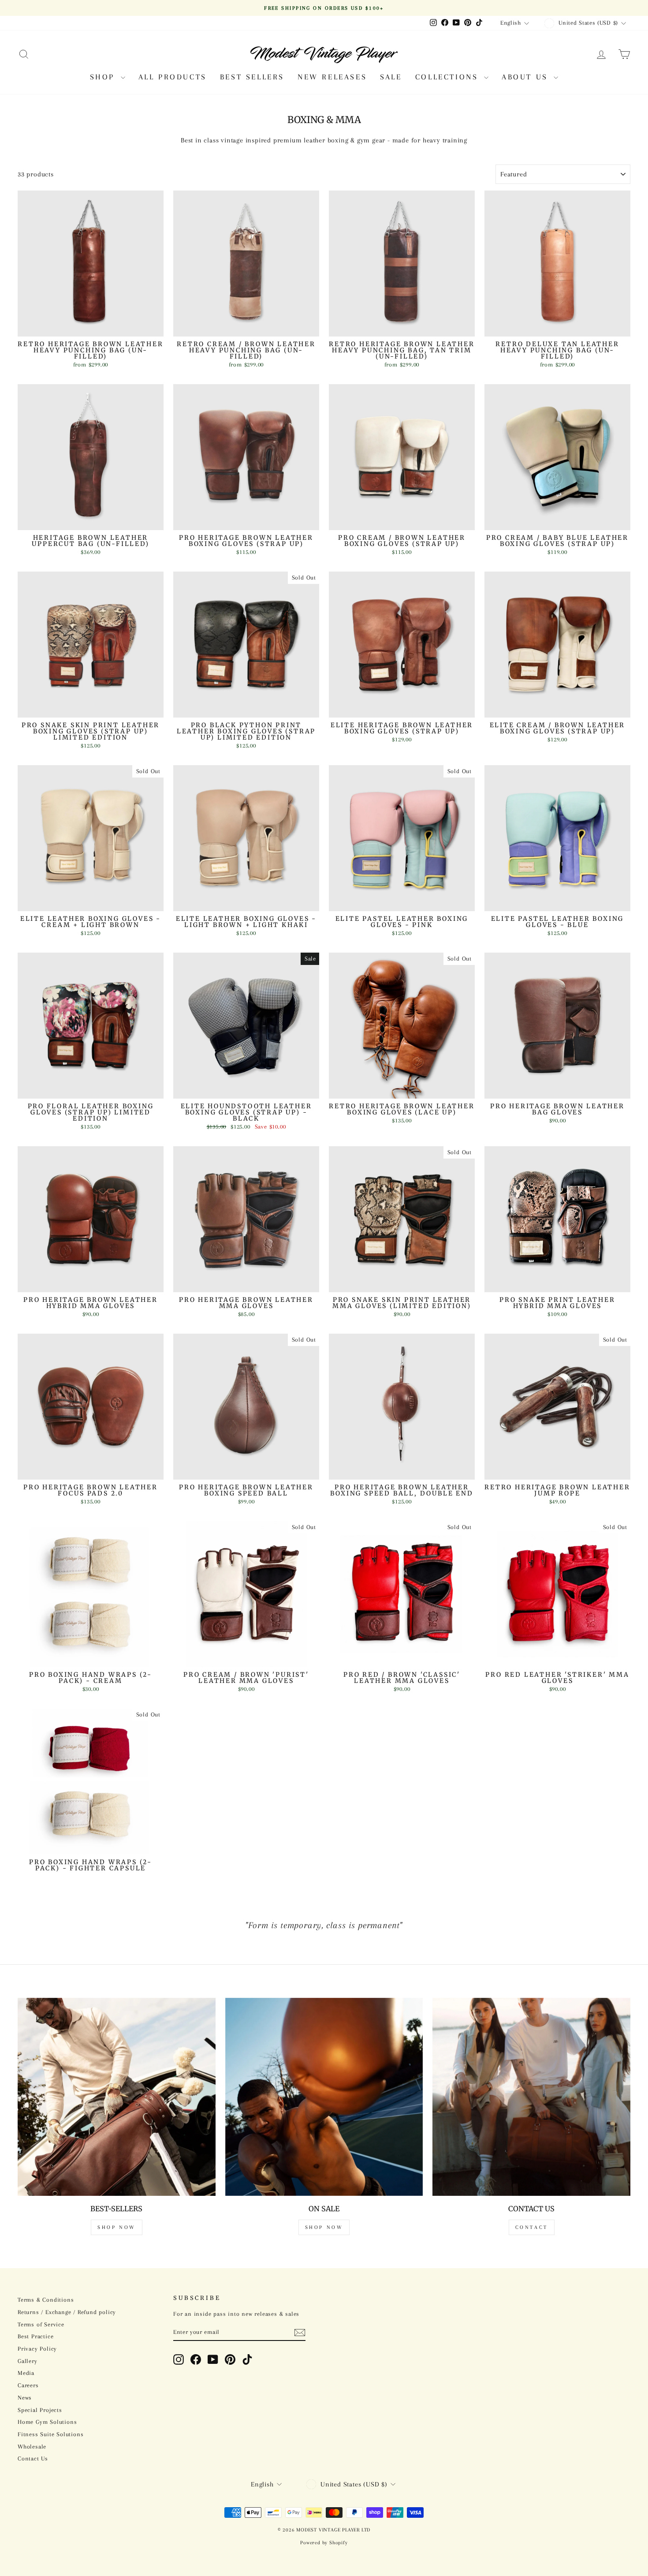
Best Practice (35, 2336)
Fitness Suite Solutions (50, 2434)
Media (26, 2373)
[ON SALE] (324, 2097)
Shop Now (117, 2227)
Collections (449, 77)
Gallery (28, 2361)
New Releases (332, 77)
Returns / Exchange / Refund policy (67, 2312)
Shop (104, 77)
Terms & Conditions (46, 2300)
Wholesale (32, 2447)
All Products (173, 77)
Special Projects (40, 2410)
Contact (532, 2227)
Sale (391, 77)
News (25, 2398)
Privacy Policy (37, 2349)
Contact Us (33, 2458)
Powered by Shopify (324, 2543)
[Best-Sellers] (117, 2097)
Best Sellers (252, 77)
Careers (28, 2385)
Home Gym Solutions (47, 2422)
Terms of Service (41, 2324)
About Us (527, 77)
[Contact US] (531, 2097)
